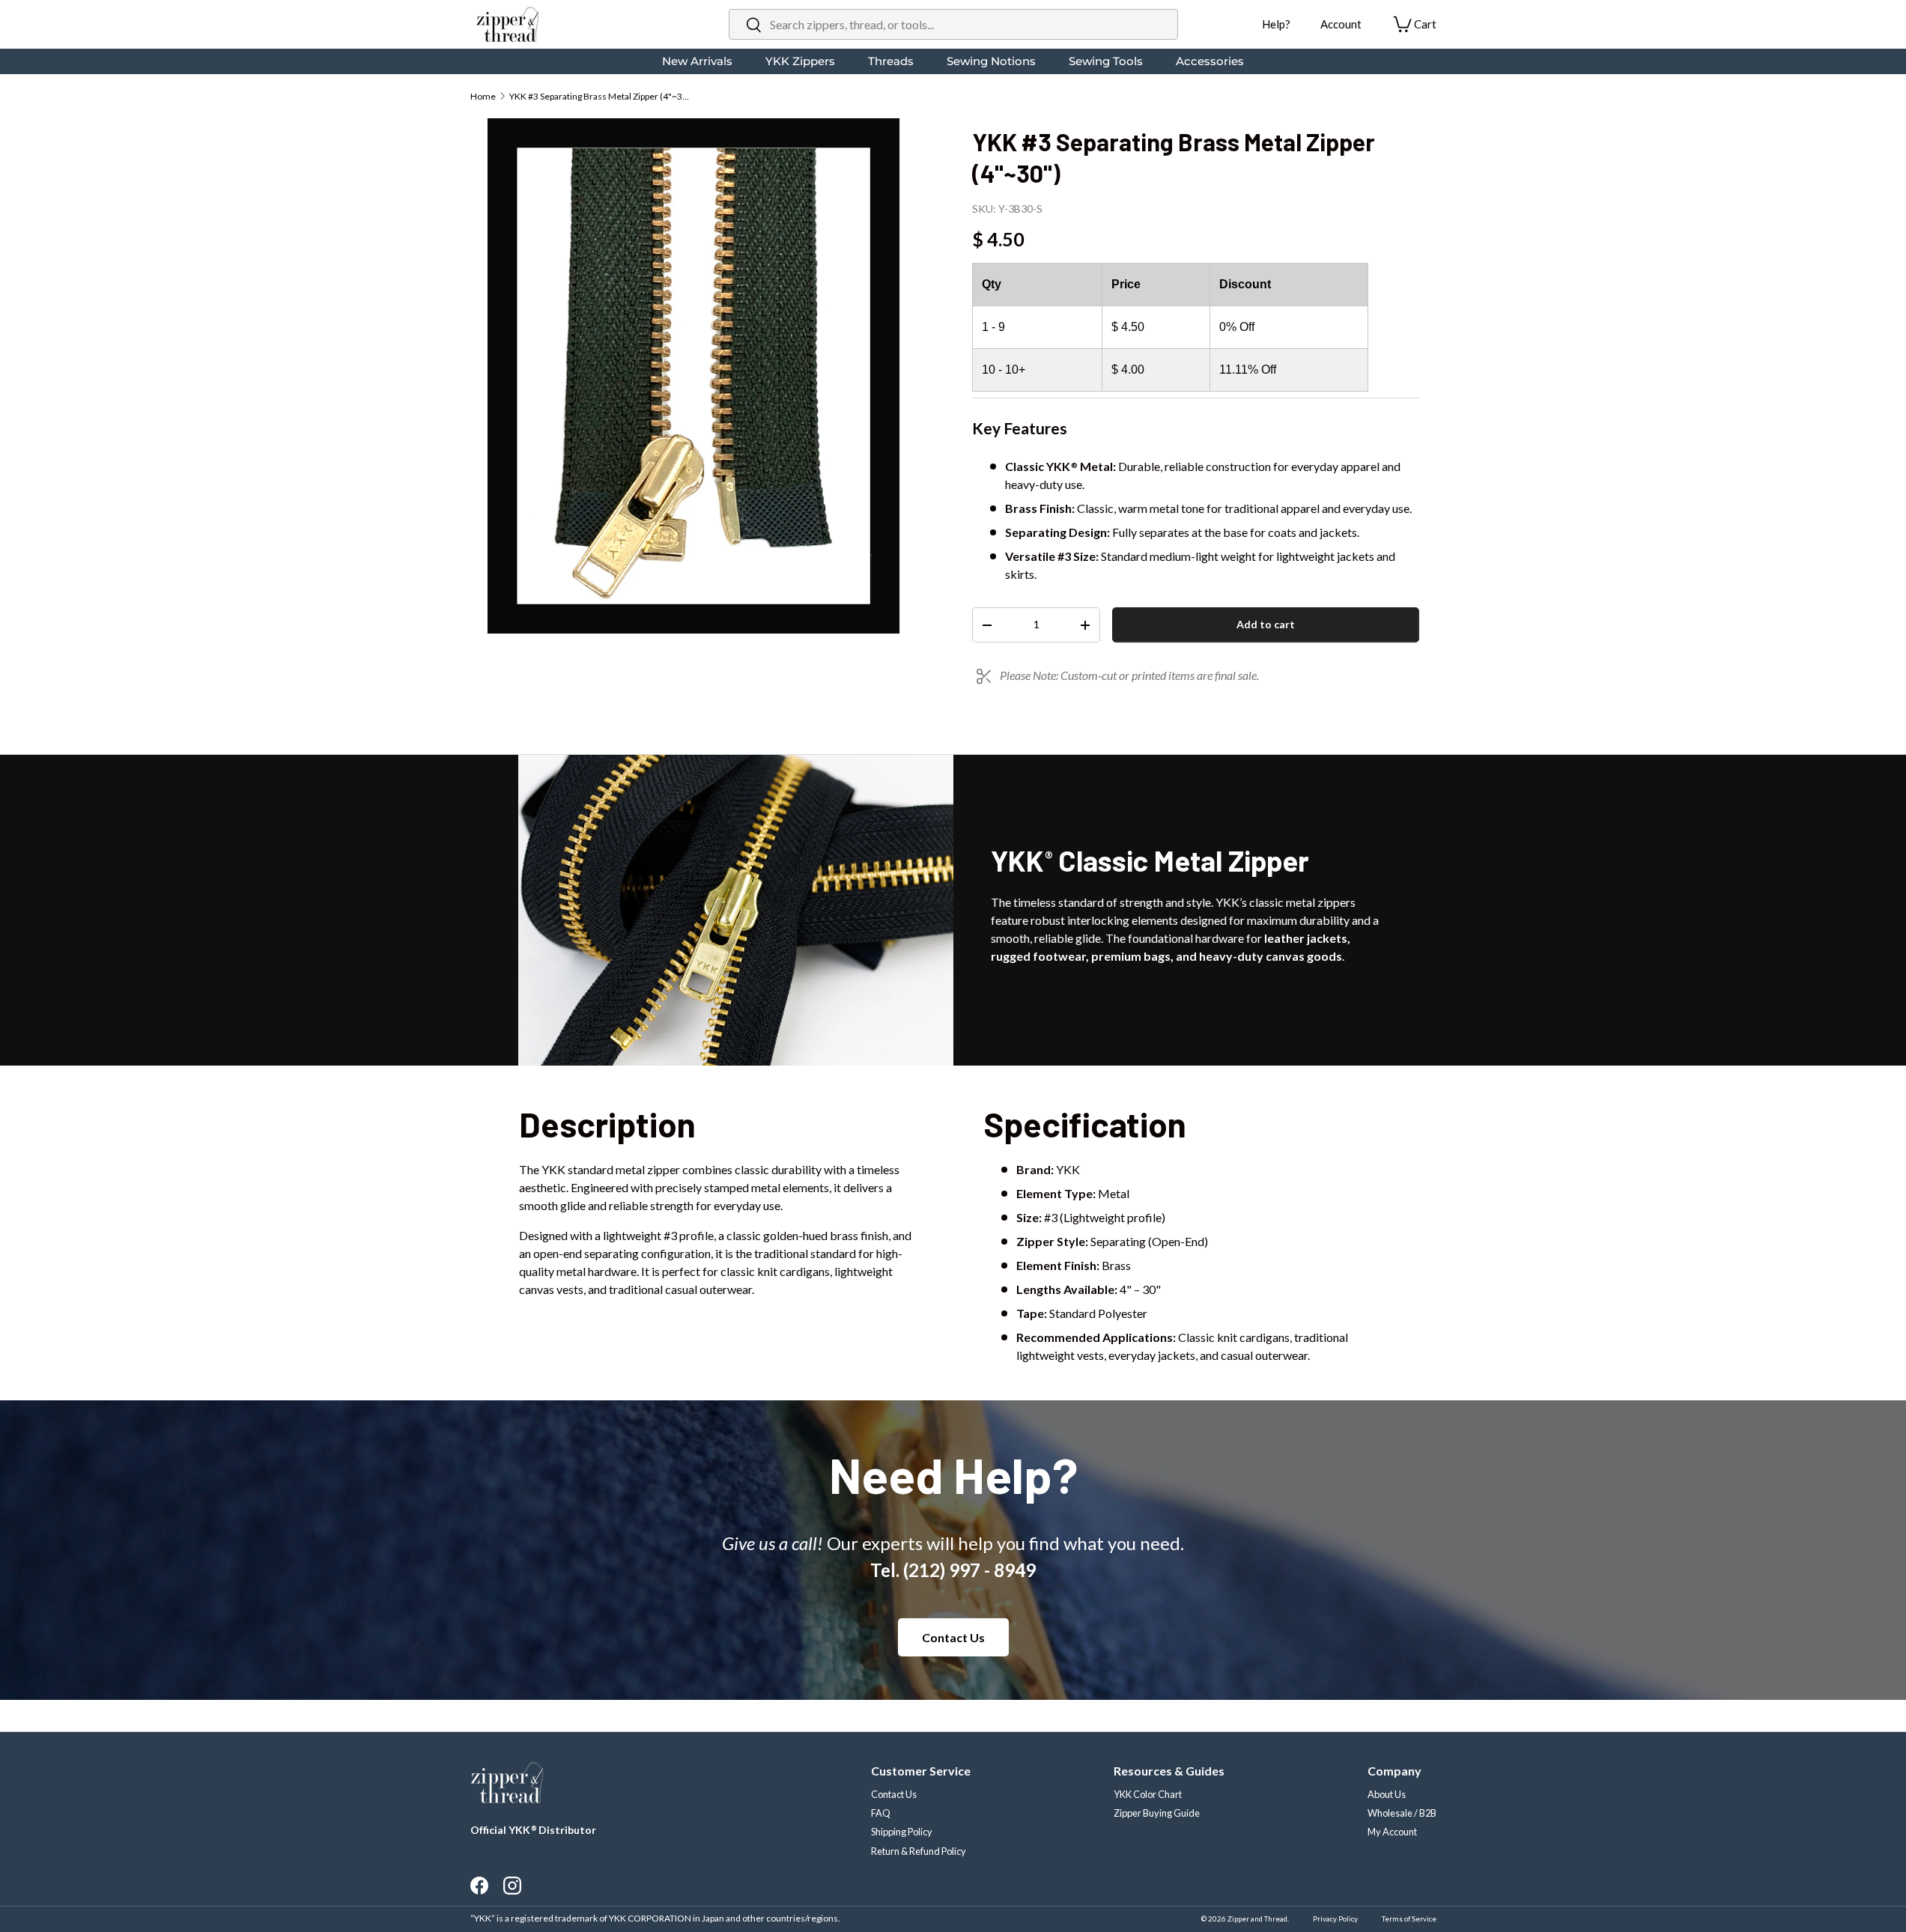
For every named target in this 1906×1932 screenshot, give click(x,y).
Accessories (1210, 61)
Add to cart (1266, 624)
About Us (1387, 1794)
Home (483, 96)
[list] (693, 376)
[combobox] (953, 24)
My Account (1392, 1832)
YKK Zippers (800, 61)
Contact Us (953, 1637)
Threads (891, 61)
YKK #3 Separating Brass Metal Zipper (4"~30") (599, 96)
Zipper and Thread (1257, 1919)
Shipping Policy (902, 1832)
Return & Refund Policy (919, 1851)
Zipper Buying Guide (1157, 1813)
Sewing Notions (991, 61)
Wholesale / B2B (1402, 1813)
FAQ (881, 1813)
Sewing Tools (1106, 61)
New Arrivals (697, 61)
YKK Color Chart (1148, 1794)
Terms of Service (1409, 1919)
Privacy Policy (1335, 1919)
